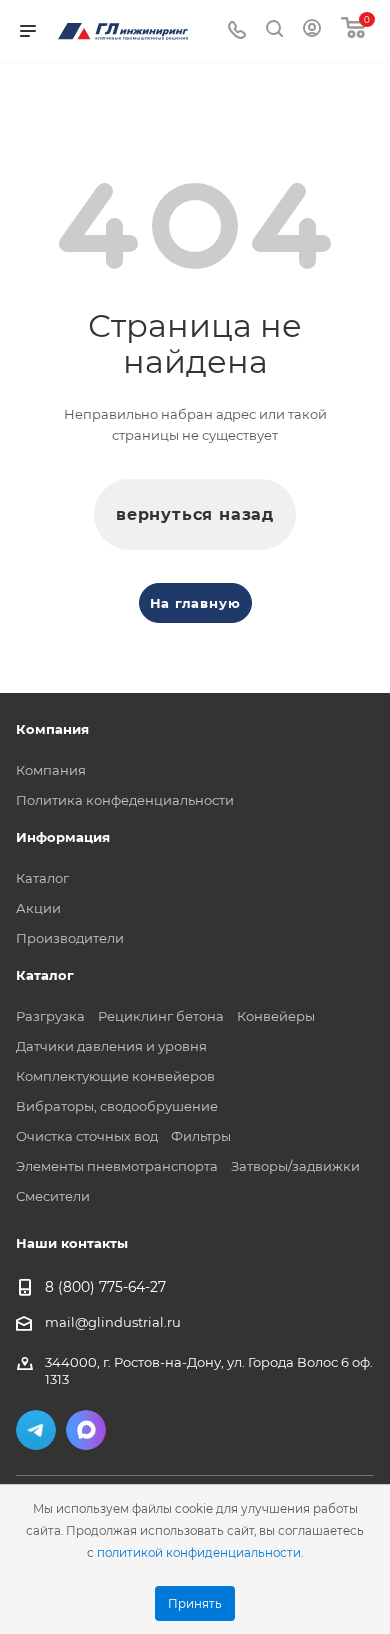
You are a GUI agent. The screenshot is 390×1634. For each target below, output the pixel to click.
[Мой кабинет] (312, 31)
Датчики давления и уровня (111, 1046)
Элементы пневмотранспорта (117, 1166)
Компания (51, 770)
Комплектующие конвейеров (115, 1076)
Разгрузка (50, 1016)
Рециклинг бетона (161, 1016)
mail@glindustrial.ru (113, 1322)
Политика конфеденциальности (125, 800)
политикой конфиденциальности (199, 1553)
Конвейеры (276, 1016)
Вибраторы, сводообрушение (117, 1106)
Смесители (53, 1196)
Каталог (42, 878)
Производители (70, 938)
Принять (195, 1604)
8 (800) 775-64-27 (105, 1288)
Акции (38, 908)
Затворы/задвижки (295, 1166)
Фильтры (201, 1136)
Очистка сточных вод (87, 1136)
